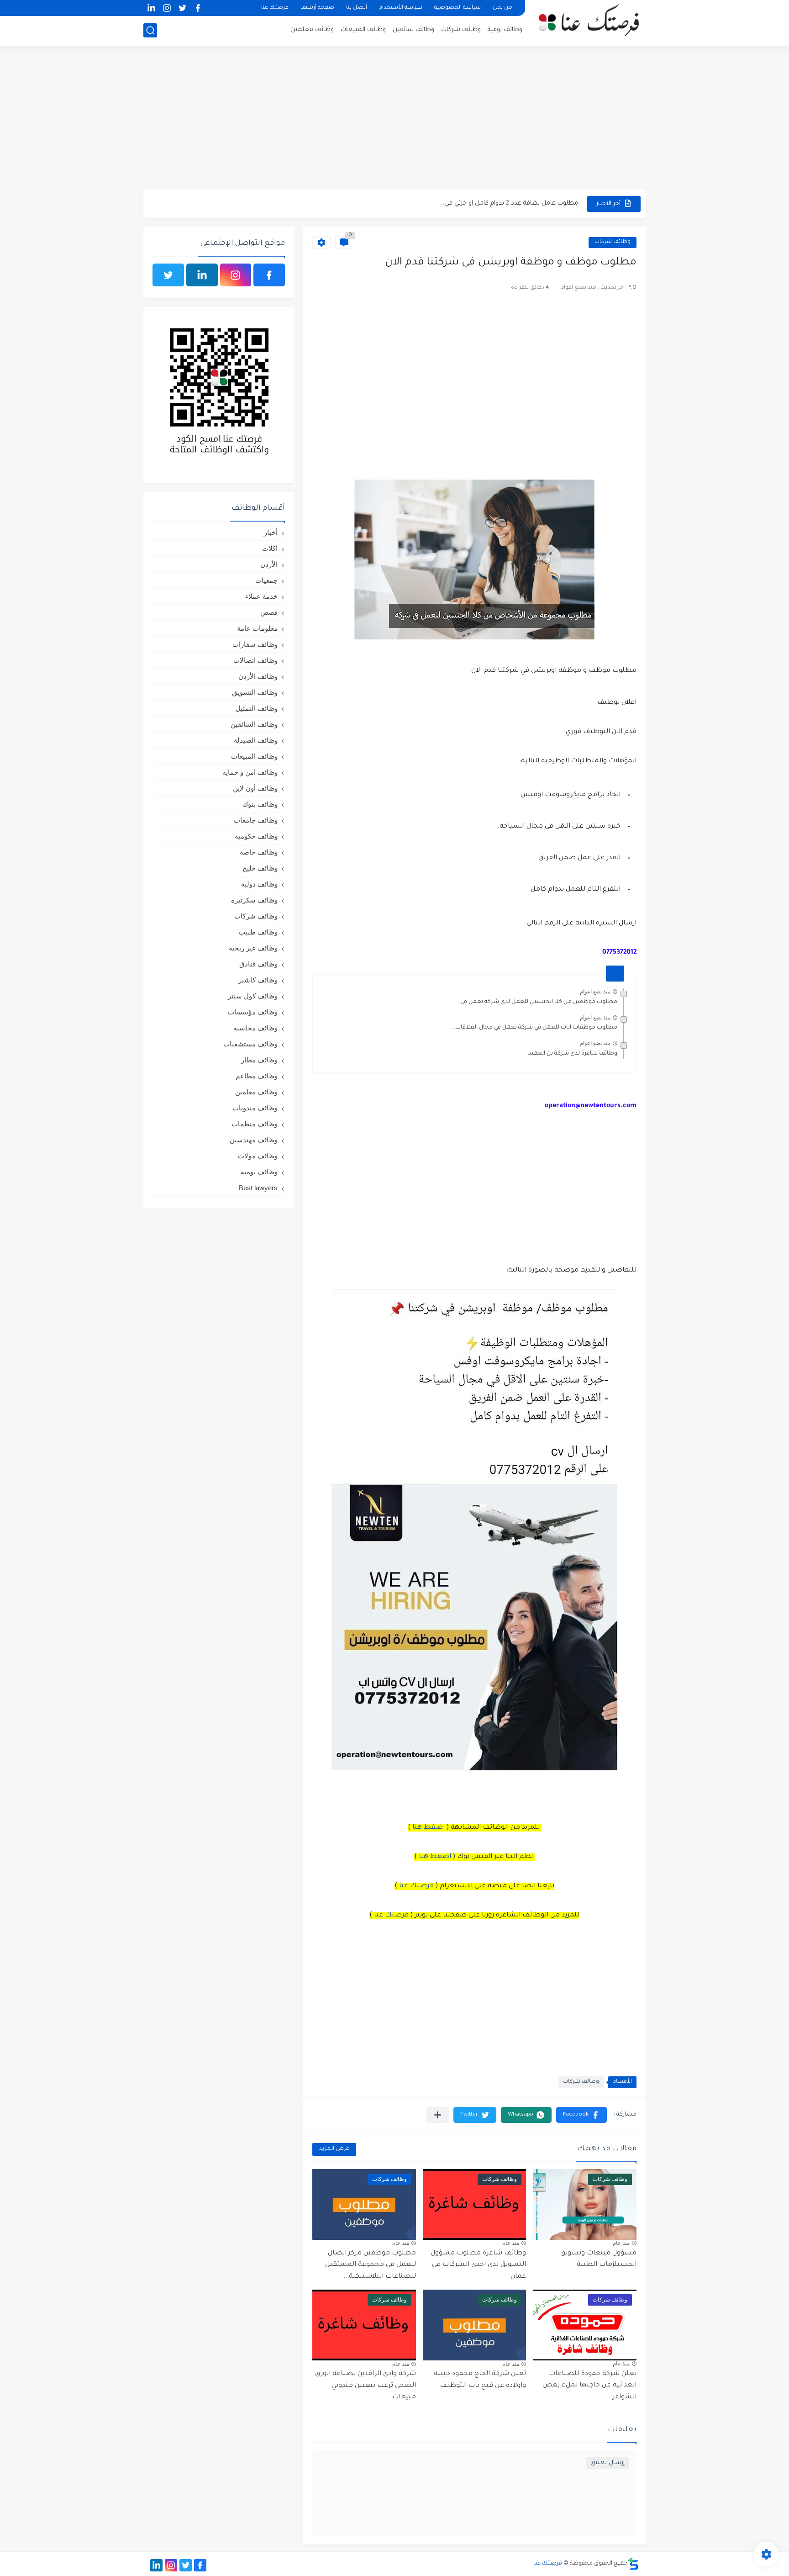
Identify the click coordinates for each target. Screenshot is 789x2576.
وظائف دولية (259, 884)
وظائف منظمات (255, 1124)
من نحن (502, 8)
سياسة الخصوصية (458, 8)
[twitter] (182, 8)
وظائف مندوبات (255, 1108)
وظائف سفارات (255, 644)
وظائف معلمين (312, 30)
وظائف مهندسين (254, 1140)
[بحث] (150, 30)
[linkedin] (151, 8)
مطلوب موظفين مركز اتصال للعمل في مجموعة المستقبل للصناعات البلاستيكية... (371, 2265)
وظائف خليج (260, 868)
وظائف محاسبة (255, 1028)
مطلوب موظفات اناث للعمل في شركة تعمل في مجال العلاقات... (534, 1028)
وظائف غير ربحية (253, 948)
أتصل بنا (357, 8)
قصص (269, 612)
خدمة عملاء (261, 596)
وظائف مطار (259, 1060)
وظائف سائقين (413, 30)
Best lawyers (258, 1188)
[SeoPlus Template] (633, 2564)
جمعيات (266, 580)
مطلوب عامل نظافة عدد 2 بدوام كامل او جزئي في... (509, 203)
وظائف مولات (258, 1156)
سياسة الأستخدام (401, 8)
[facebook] (198, 8)
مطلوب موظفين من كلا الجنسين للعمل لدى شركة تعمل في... (537, 1002)
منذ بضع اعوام (595, 992)
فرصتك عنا (275, 8)
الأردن (269, 564)
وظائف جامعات (256, 820)
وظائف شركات (461, 30)
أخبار (271, 532)
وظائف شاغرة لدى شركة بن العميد (573, 1054)
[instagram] (167, 8)
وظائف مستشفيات (250, 1044)
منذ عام (621, 2243)
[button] (581, 2115)
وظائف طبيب (258, 932)
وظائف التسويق (255, 692)
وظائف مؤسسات (253, 1012)
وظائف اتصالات (255, 660)
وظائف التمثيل (257, 708)
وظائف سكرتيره (254, 900)
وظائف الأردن (258, 676)
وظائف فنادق (258, 964)
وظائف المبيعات (363, 30)
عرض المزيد (334, 2149)
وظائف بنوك (260, 804)
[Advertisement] (394, 119)
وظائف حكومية (256, 836)
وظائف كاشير (258, 980)
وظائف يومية (505, 30)
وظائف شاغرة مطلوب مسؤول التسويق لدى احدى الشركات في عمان (478, 2265)
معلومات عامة (257, 628)
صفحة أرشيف (317, 8)
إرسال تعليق (608, 2463)
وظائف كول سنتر (253, 996)
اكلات (270, 548)
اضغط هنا (429, 1828)
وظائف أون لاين (255, 788)
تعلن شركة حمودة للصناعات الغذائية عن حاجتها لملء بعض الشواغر (589, 2386)
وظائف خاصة (259, 852)
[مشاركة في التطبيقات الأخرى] (438, 2115)
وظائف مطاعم (257, 1076)
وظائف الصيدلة (256, 740)
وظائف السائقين (254, 724)
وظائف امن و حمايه (250, 772)
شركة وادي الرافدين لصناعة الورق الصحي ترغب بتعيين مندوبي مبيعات (366, 2386)
